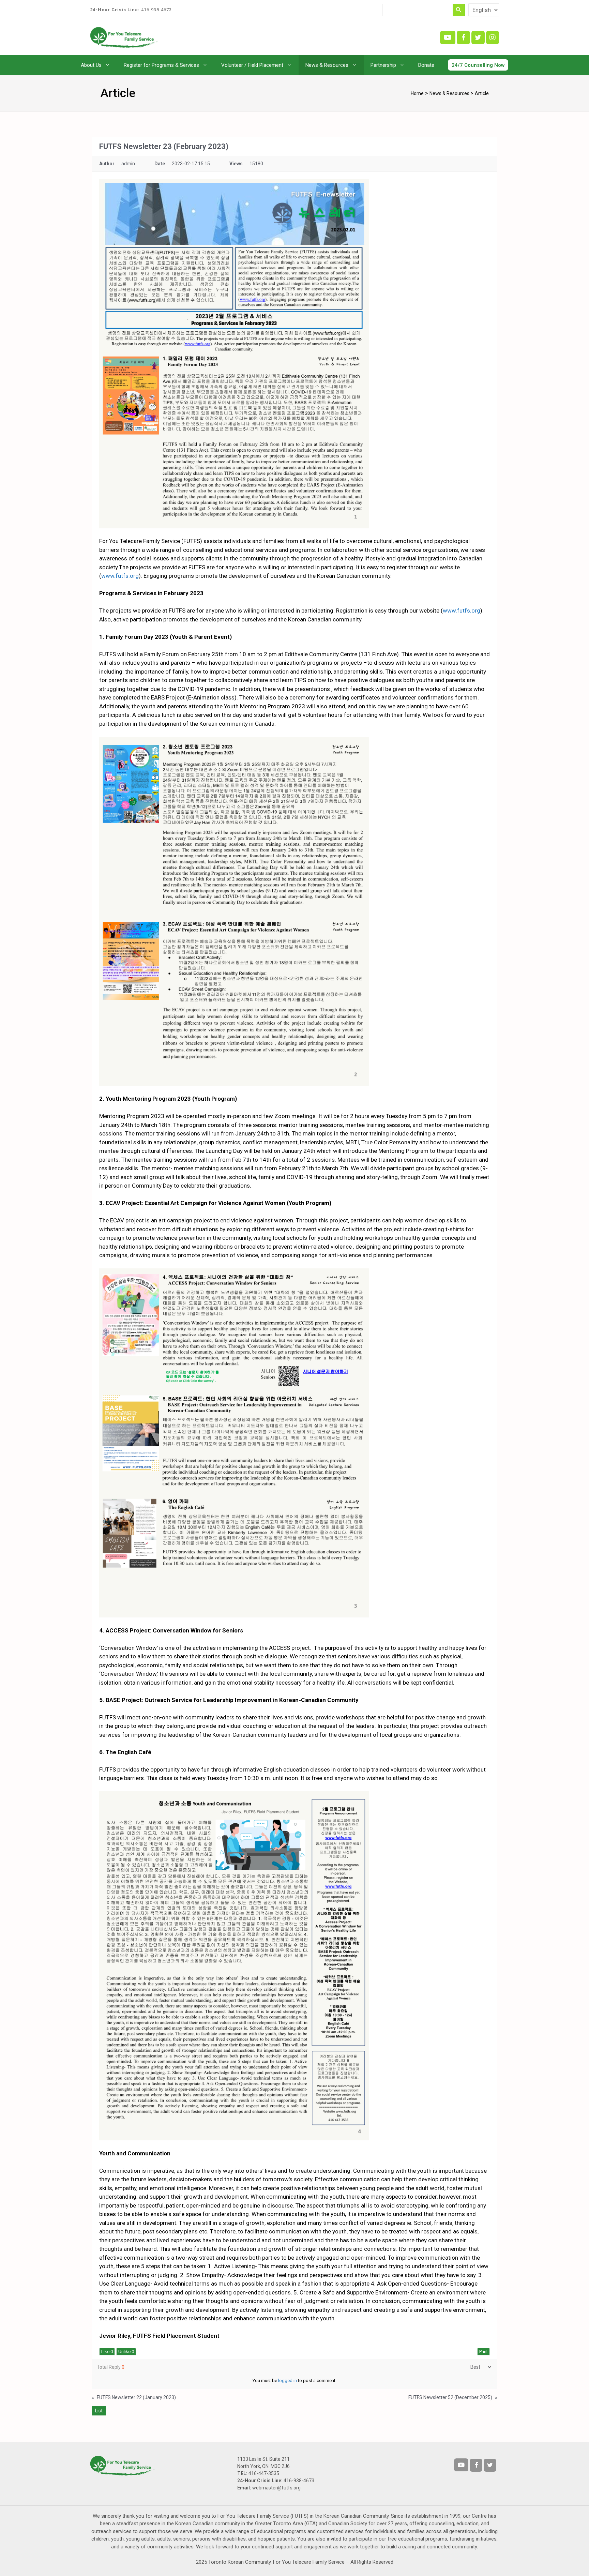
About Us (91, 65)
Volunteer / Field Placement (252, 65)
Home (417, 93)
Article (482, 93)
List (99, 2411)
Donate (426, 65)
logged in (288, 2381)
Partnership (383, 65)
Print (484, 2352)
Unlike (126, 2352)
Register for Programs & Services (161, 65)
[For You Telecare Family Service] (124, 37)
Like (107, 2352)
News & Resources (327, 65)
